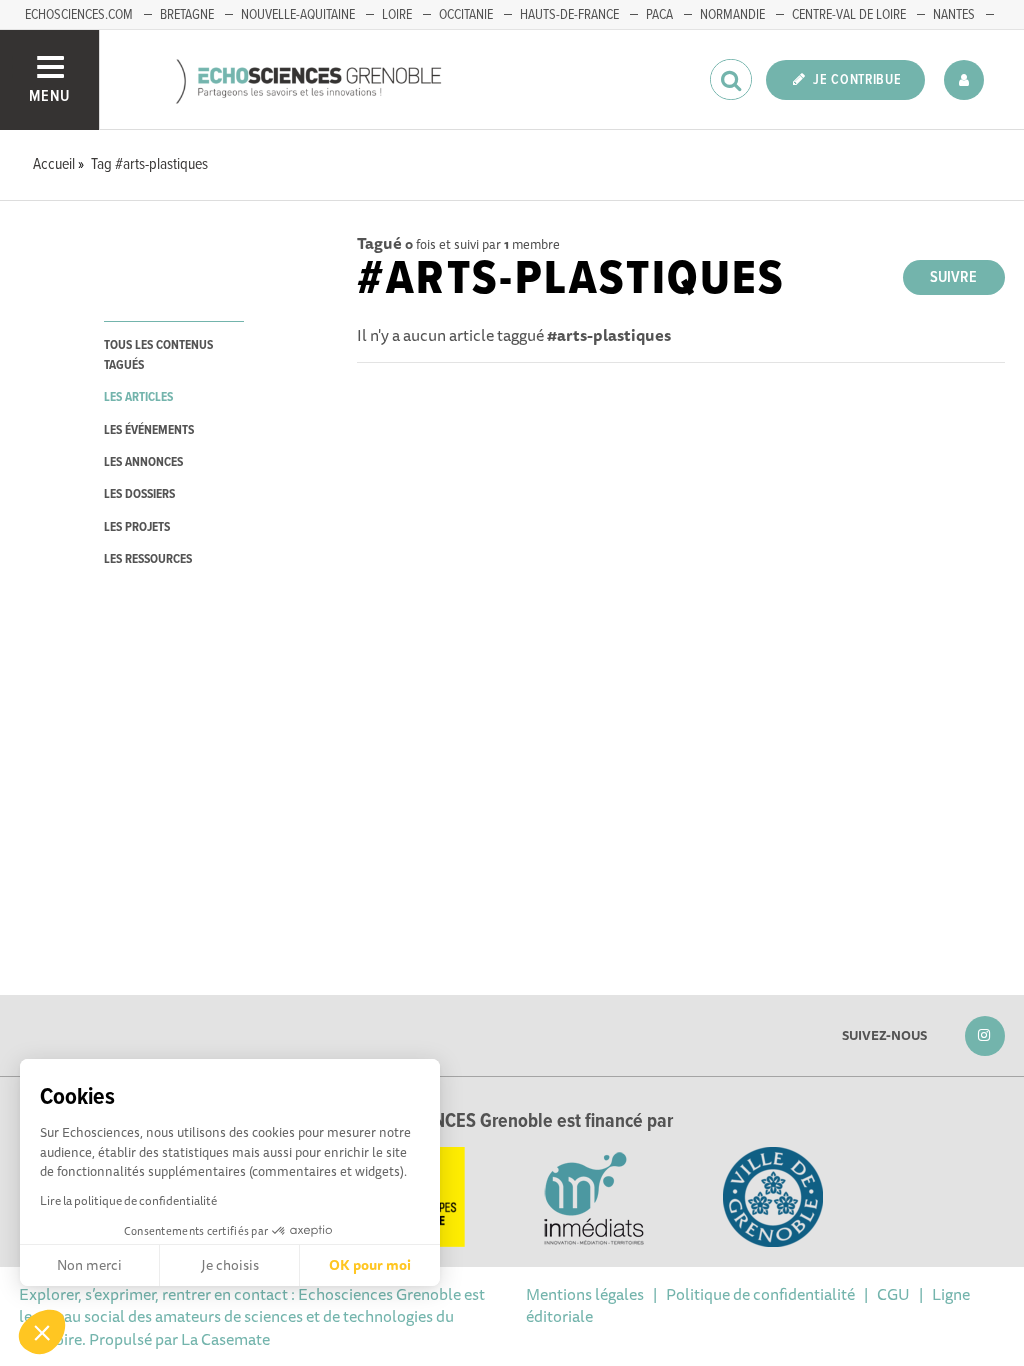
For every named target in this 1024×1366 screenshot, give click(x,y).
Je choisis (230, 1265)
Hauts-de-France (569, 15)
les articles (138, 397)
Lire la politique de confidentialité (128, 1200)
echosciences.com (79, 15)
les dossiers (139, 494)
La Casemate (225, 1339)
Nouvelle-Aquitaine (298, 15)
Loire (397, 15)
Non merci (89, 1265)
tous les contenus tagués (158, 355)
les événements (149, 430)
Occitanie (466, 15)
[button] (42, 1332)
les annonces (143, 462)
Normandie (732, 15)
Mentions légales (585, 1294)
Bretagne (187, 15)
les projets (137, 527)
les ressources (148, 559)
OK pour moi (370, 1265)
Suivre (953, 277)
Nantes (954, 15)
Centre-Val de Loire (849, 15)
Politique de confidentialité (760, 1294)
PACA (659, 15)
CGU (893, 1294)
